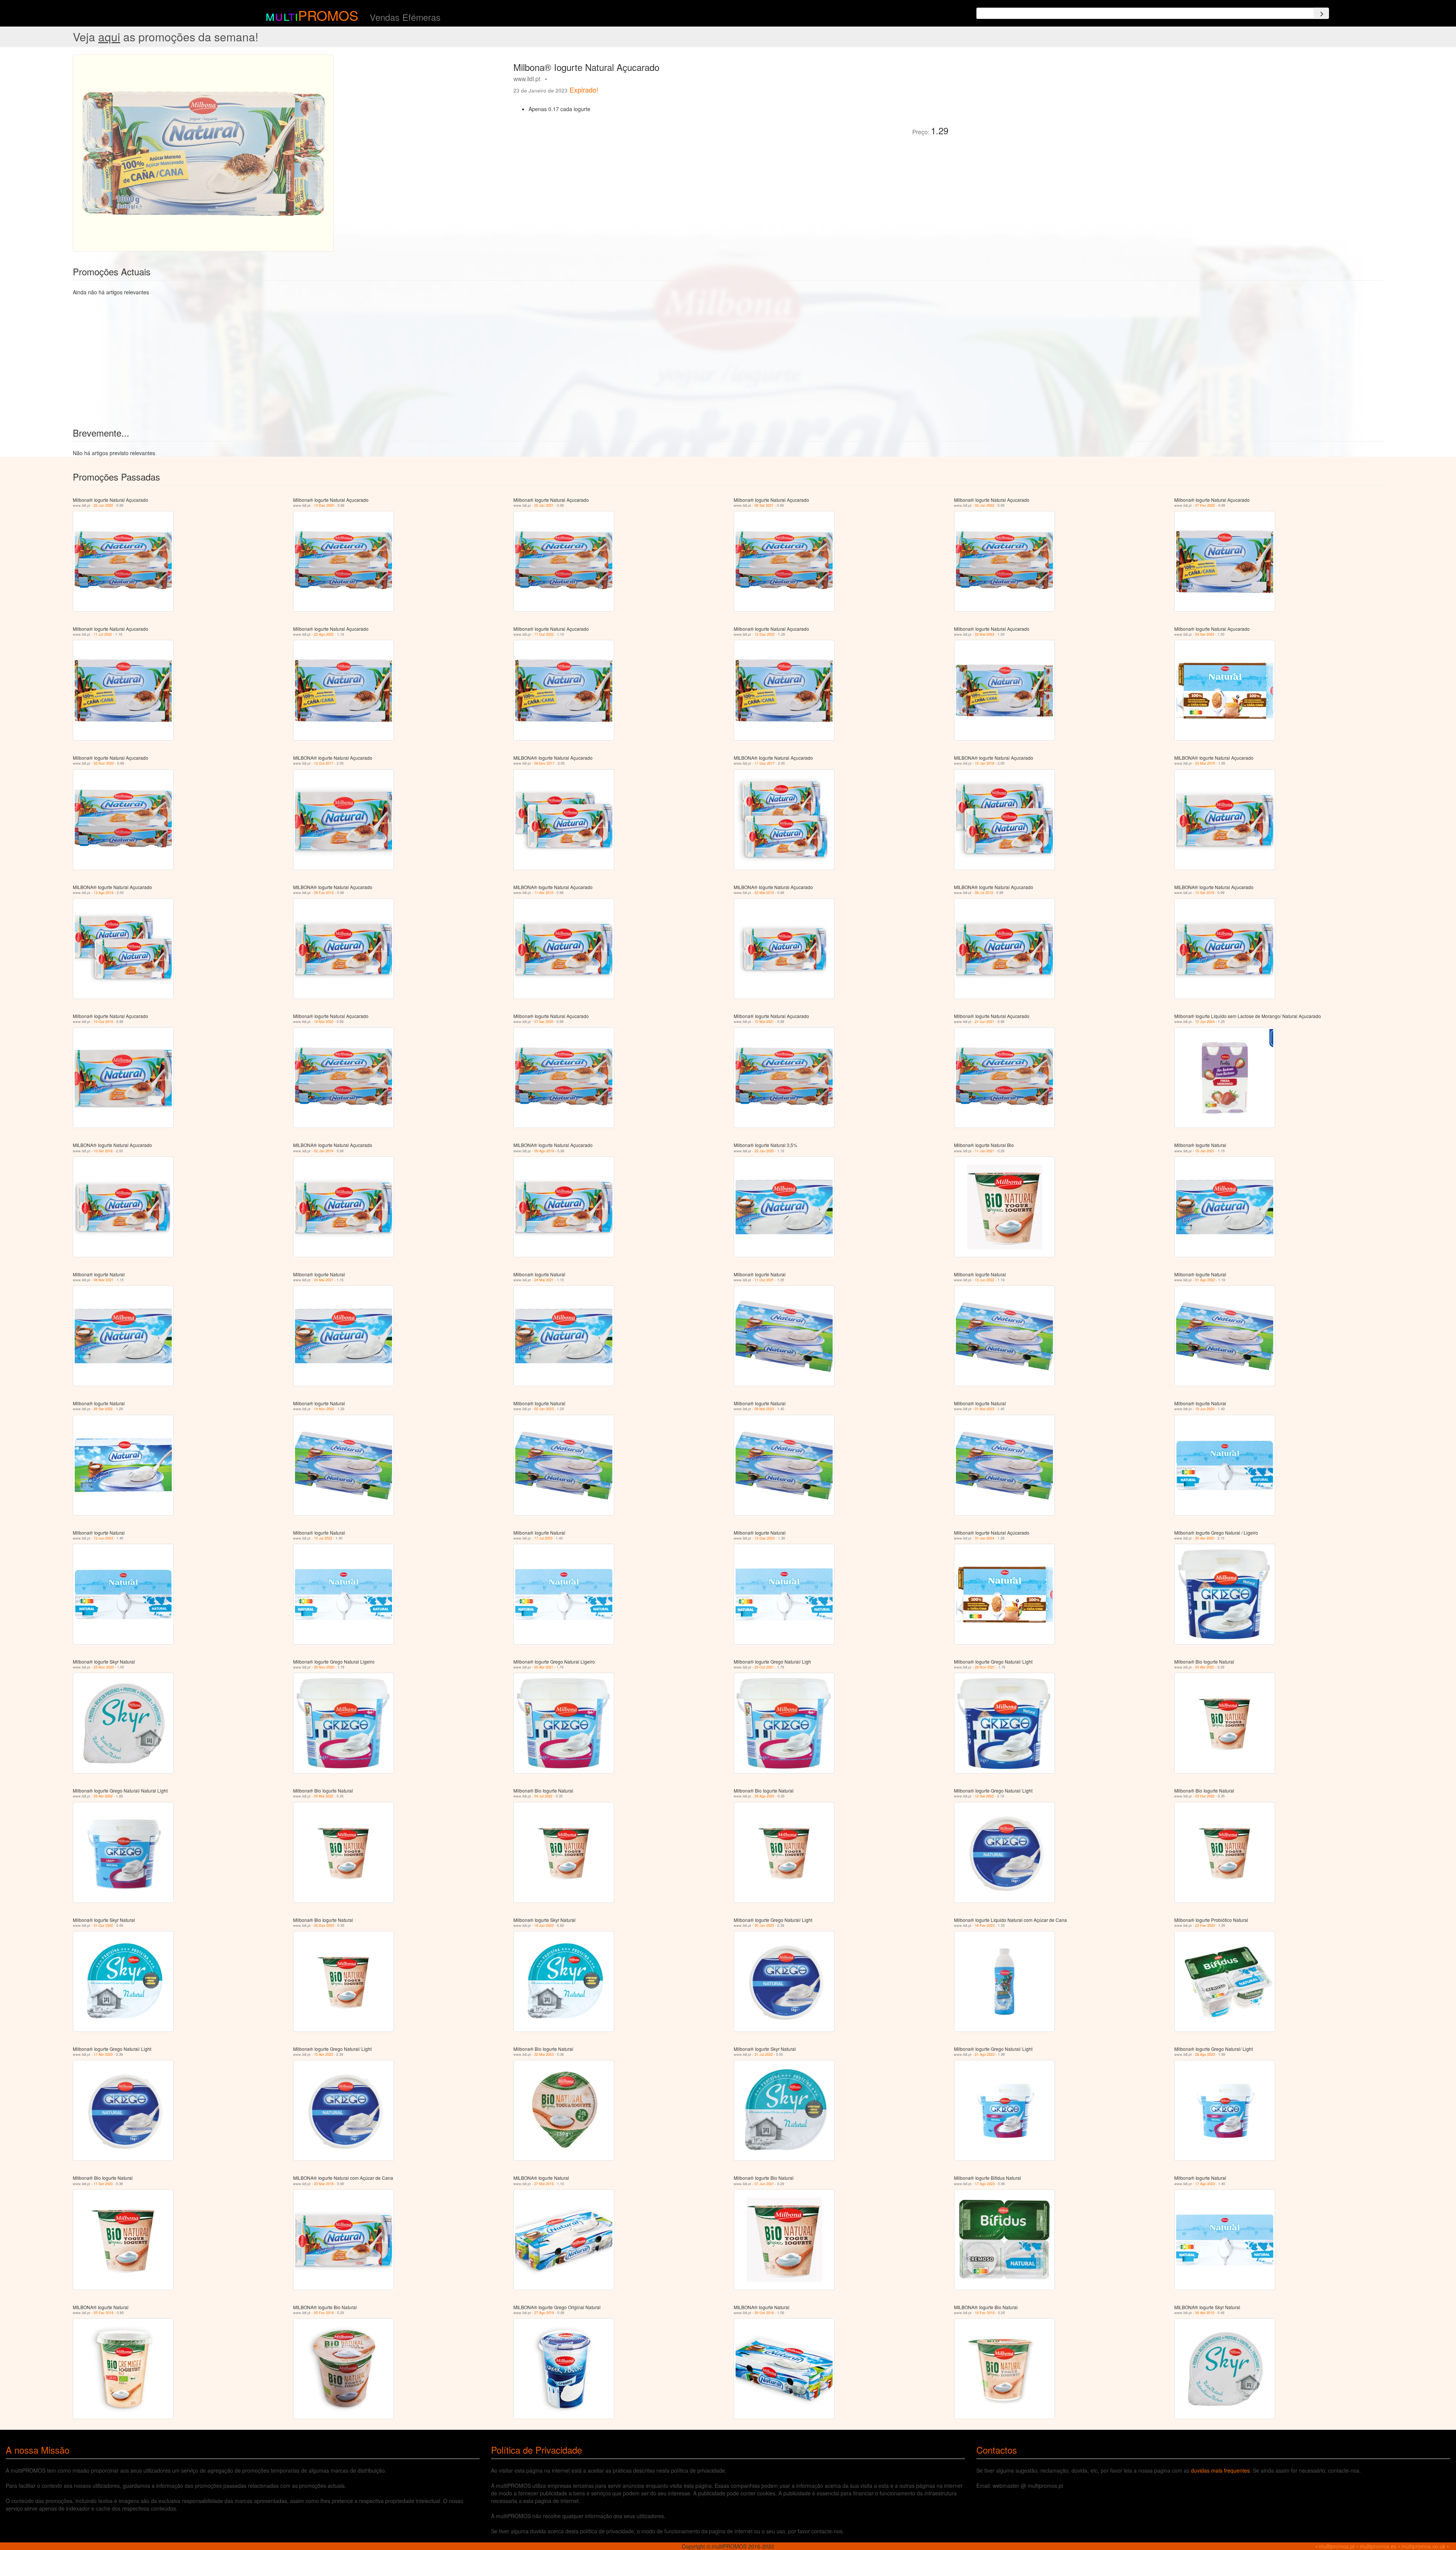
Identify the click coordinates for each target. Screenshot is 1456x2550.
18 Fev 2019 (985, 2313)
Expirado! (584, 90)
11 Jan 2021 (985, 1151)
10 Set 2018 (103, 1151)
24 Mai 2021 (324, 1280)
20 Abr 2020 (1205, 1538)
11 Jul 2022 (103, 634)
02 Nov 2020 (104, 763)
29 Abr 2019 (1205, 2313)
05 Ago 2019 (544, 1151)
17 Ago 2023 (985, 2184)
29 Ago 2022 (764, 1796)
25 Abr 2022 (103, 1796)
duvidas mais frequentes (1220, 2470)
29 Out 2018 (764, 2313)
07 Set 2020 (544, 1022)
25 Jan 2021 (544, 505)
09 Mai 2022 (324, 1796)
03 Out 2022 (1205, 1796)
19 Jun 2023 (1205, 1409)
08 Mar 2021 (104, 1280)
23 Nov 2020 (104, 1667)
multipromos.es (1378, 2546)
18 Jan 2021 (1205, 1151)
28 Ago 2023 (1205, 2054)
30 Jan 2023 (764, 1925)
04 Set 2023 (1205, 634)
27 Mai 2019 (544, 2184)
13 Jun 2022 (985, 1280)
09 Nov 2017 (544, 763)
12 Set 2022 (984, 1796)
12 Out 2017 (324, 763)
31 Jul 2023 (764, 2054)
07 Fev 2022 (1205, 505)
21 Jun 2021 (985, 1022)
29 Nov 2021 (985, 1667)
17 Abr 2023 (103, 2054)
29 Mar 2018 (324, 2184)
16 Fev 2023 (985, 1925)
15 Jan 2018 (985, 763)
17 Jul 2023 (543, 1538)
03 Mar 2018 (1205, 763)
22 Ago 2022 (324, 634)
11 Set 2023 (103, 2184)
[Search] (1321, 13)
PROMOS (328, 15)
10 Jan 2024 (1205, 1022)
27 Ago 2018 (544, 2313)
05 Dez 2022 (324, 1925)
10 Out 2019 (103, 1022)
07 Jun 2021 (764, 2184)
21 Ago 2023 (985, 2054)
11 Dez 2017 (765, 763)
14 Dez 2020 (324, 505)
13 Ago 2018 (104, 893)
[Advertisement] (1039, 108)
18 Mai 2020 (324, 1022)
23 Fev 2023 (1205, 1925)
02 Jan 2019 (324, 1151)
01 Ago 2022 (1205, 1280)
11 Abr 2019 (544, 893)
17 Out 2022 (544, 634)
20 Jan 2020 (764, 1151)
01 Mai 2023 (985, 1409)
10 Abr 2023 (323, 2054)
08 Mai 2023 (764, 1409)
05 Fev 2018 (104, 2313)
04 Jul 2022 (543, 1796)
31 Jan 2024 (985, 1538)
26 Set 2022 (103, 1409)
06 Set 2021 (764, 505)
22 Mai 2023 (985, 634)
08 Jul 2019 (984, 893)
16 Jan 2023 (544, 1925)
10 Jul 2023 (323, 1538)
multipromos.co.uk (1423, 2546)
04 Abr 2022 (1205, 1667)
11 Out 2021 (764, 1280)
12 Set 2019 (1205, 893)
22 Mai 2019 (764, 893)
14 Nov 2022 (324, 1409)
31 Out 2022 (103, 1925)
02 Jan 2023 (544, 1409)
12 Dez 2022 (765, 634)
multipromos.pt (1337, 2546)
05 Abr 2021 (544, 1667)
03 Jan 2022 (985, 505)
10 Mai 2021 (764, 1022)
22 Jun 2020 (103, 505)
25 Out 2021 (764, 1667)
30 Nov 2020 (324, 1667)
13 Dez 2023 (765, 1538)
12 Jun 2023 (103, 1538)
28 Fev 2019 (324, 893)
